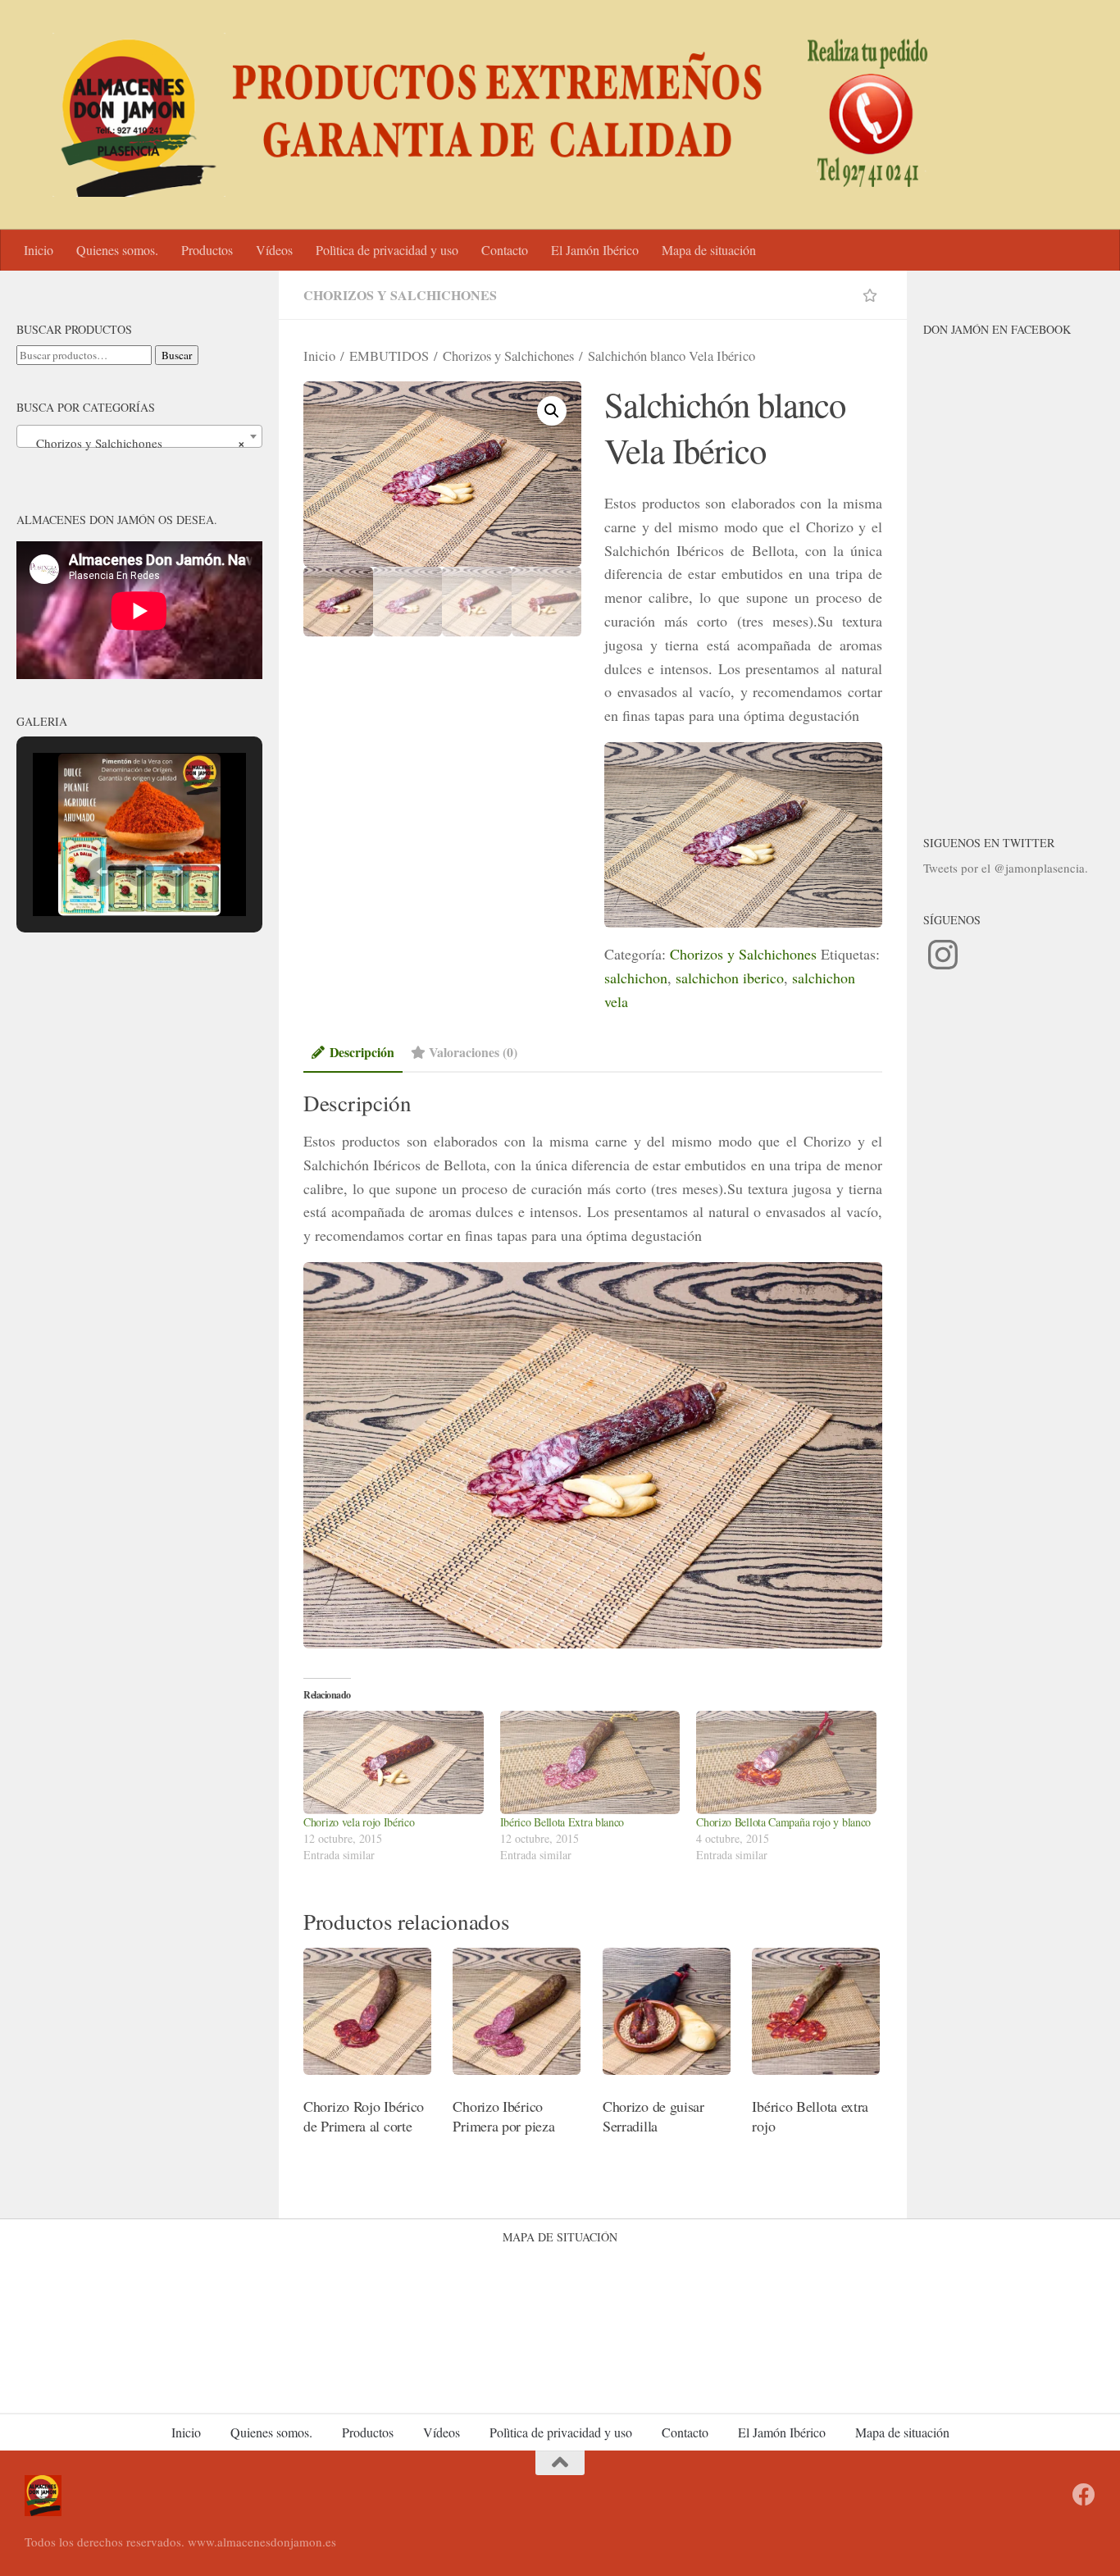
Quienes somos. (117, 250)
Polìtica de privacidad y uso (387, 250)
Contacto (505, 250)
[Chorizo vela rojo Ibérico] (394, 1762)
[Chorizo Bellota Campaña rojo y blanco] (786, 1762)
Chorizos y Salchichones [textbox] (134, 443)
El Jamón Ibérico (595, 250)
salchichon (636, 978)
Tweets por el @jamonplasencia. (1006, 868)
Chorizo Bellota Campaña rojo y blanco (783, 1822)
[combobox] (139, 436)
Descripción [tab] (362, 1052)
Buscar (177, 355)
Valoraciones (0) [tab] (473, 1052)
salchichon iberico (730, 978)
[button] (552, 411)
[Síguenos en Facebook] (1084, 2495)
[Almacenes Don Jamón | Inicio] (482, 115)
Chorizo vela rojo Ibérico (359, 1822)
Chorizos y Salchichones (400, 295)
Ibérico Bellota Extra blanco (562, 1822)
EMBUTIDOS (389, 356)
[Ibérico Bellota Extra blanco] (590, 1762)
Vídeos (274, 250)
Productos (207, 250)
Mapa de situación (709, 250)
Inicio (39, 250)
